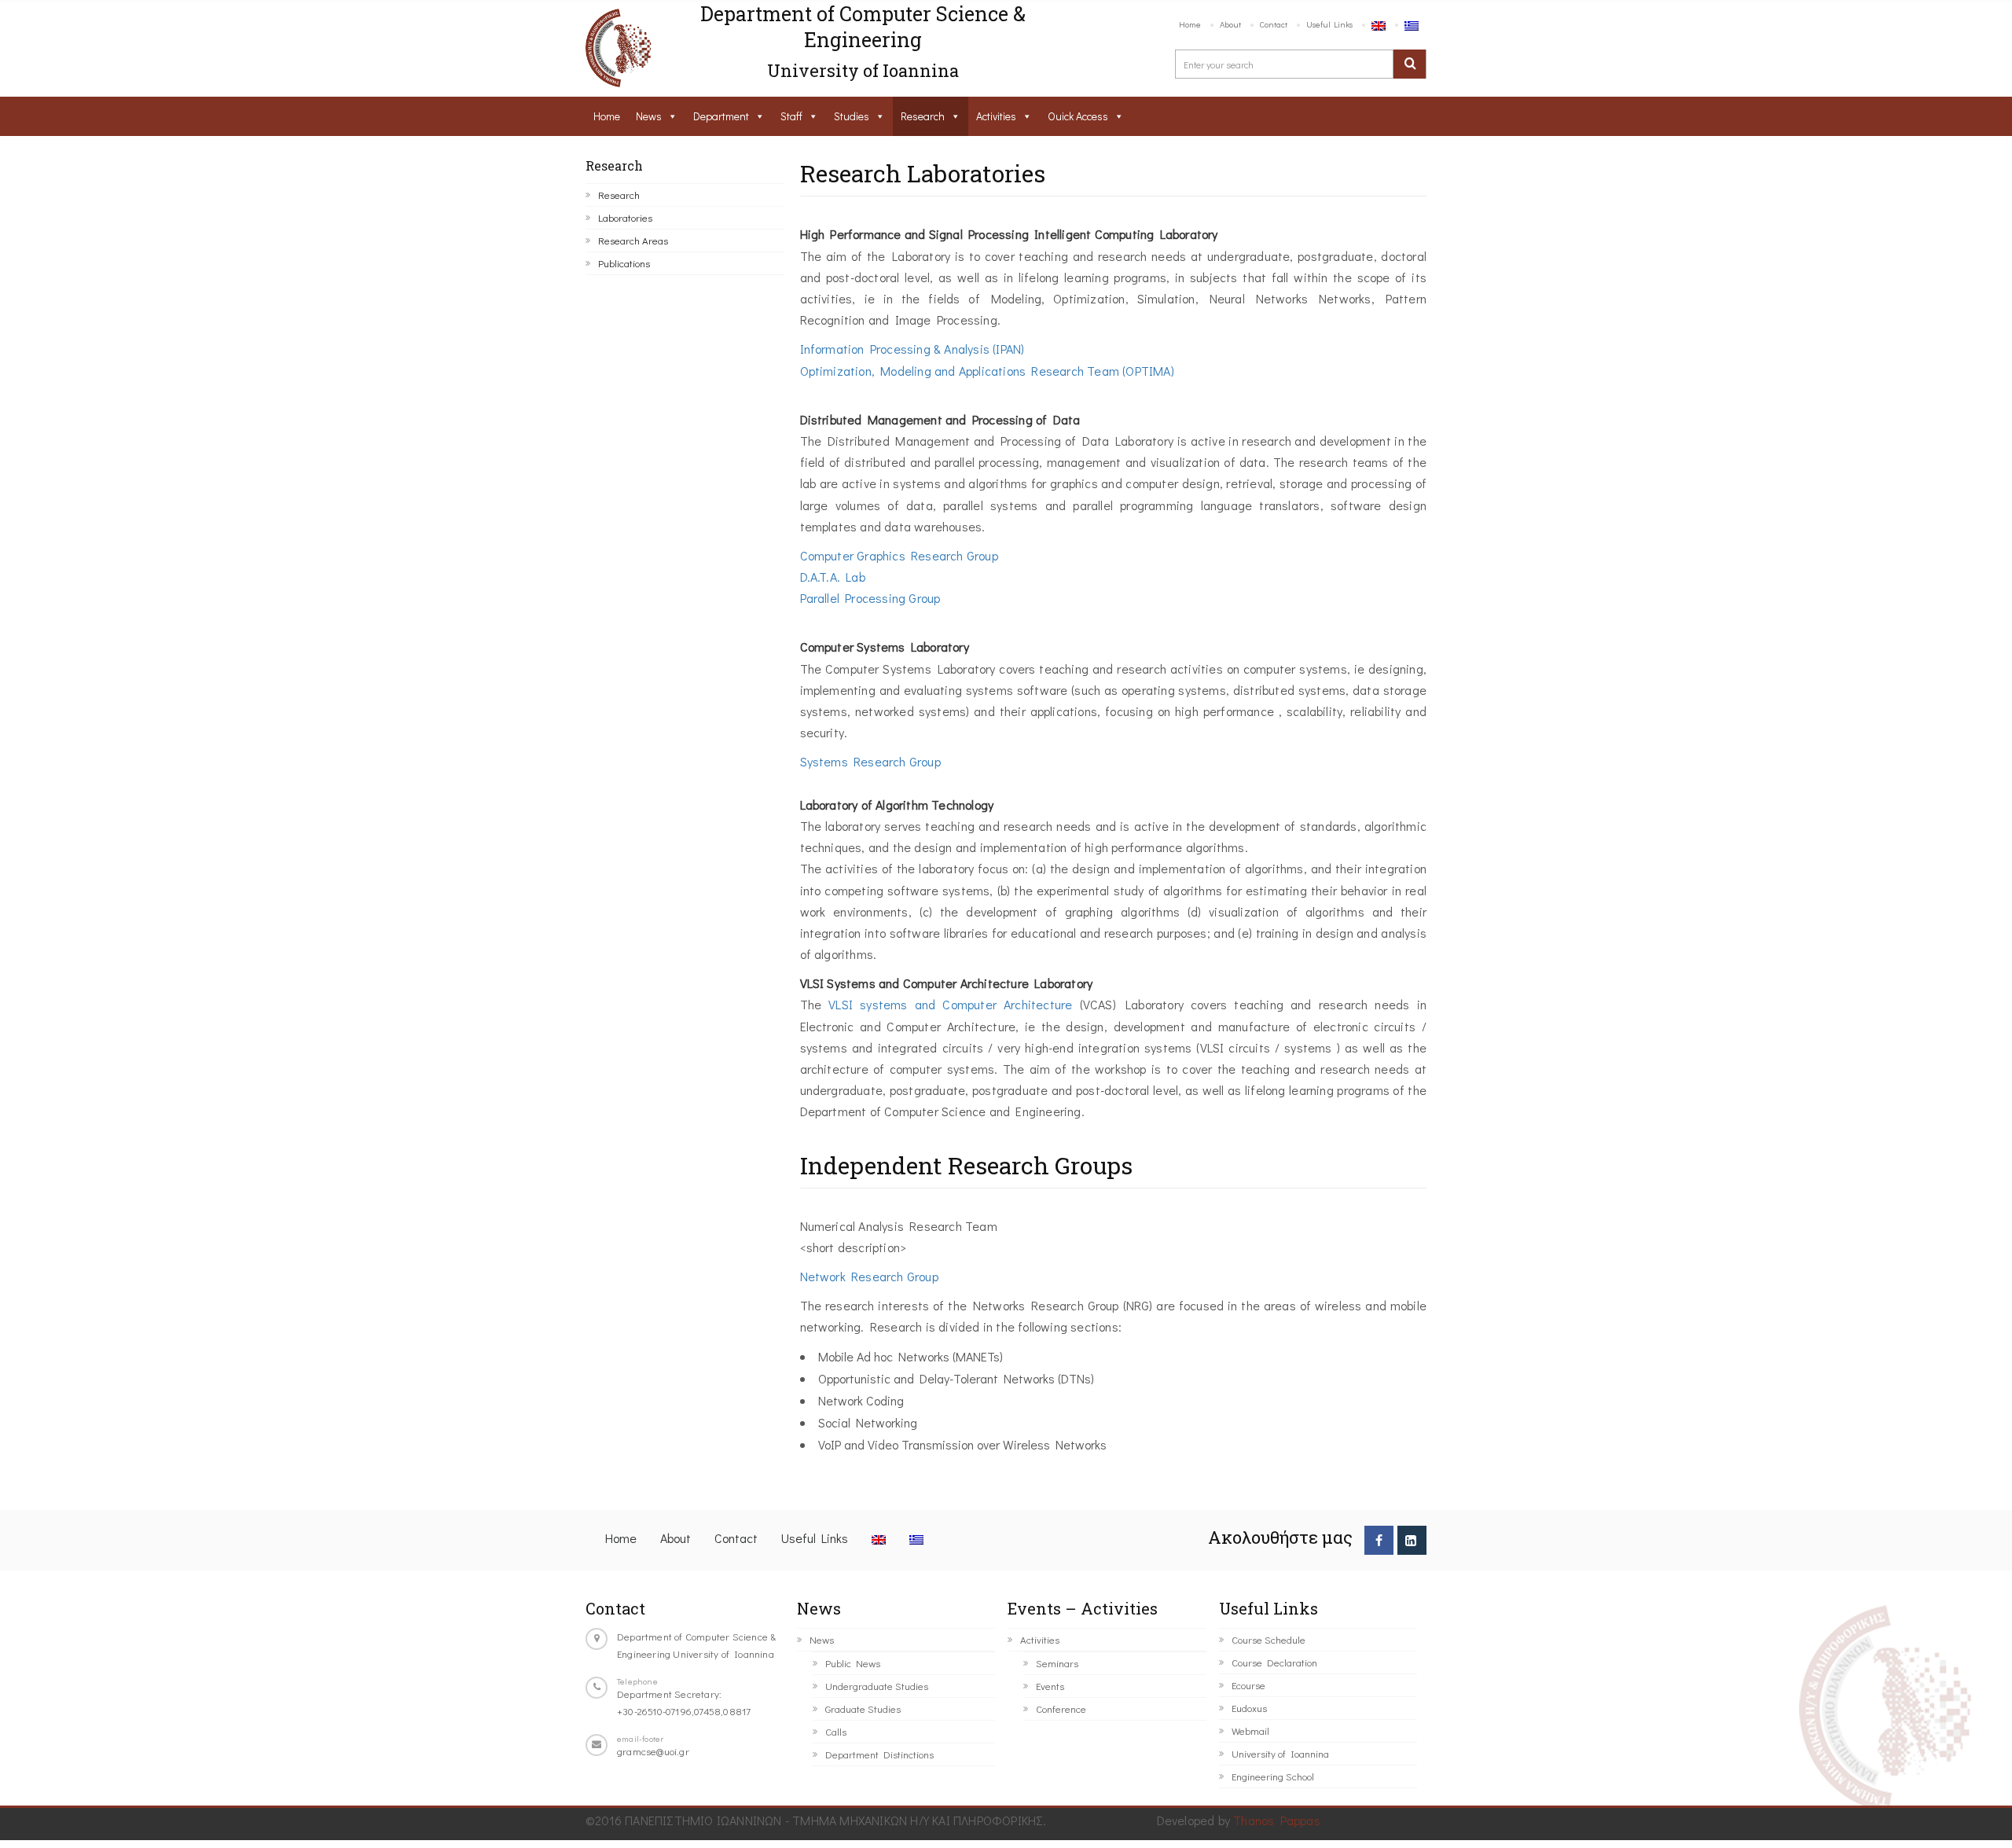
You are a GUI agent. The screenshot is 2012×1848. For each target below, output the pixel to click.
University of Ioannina (1280, 1753)
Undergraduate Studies (877, 1686)
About (1230, 24)
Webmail (1250, 1730)
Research (923, 116)
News (649, 116)
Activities (996, 116)
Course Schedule (1269, 1639)
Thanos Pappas (1277, 1820)
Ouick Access (1078, 116)
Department (721, 116)
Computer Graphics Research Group (899, 555)
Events (1050, 1686)
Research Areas (633, 240)
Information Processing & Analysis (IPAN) (912, 349)
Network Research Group (869, 1276)
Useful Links (1329, 24)
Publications (624, 263)
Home (1190, 24)
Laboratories (625, 217)
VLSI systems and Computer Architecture (951, 1004)
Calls (836, 1731)
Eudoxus (1249, 1708)
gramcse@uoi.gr (653, 1751)
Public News (853, 1663)
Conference (1061, 1708)
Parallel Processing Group (870, 598)
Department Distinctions (879, 1754)
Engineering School (1273, 1776)
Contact (1274, 24)
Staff (791, 116)
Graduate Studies (863, 1708)
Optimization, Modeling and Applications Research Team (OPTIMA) (987, 371)
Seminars (1057, 1663)
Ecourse (1248, 1685)
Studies (852, 116)
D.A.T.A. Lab (833, 577)
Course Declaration (1274, 1662)
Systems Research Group (870, 761)
